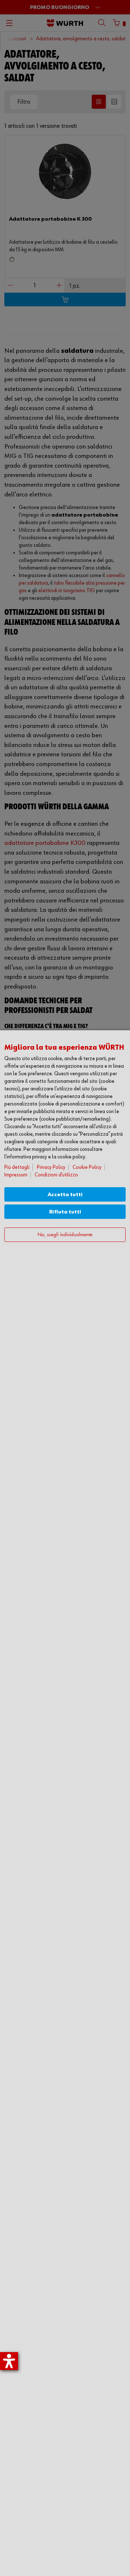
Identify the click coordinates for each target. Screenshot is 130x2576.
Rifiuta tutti (65, 1212)
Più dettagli (17, 1167)
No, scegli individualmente (65, 1235)
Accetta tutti (65, 1195)
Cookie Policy (87, 1167)
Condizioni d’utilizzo (56, 1175)
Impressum (16, 1175)
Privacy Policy (51, 1167)
